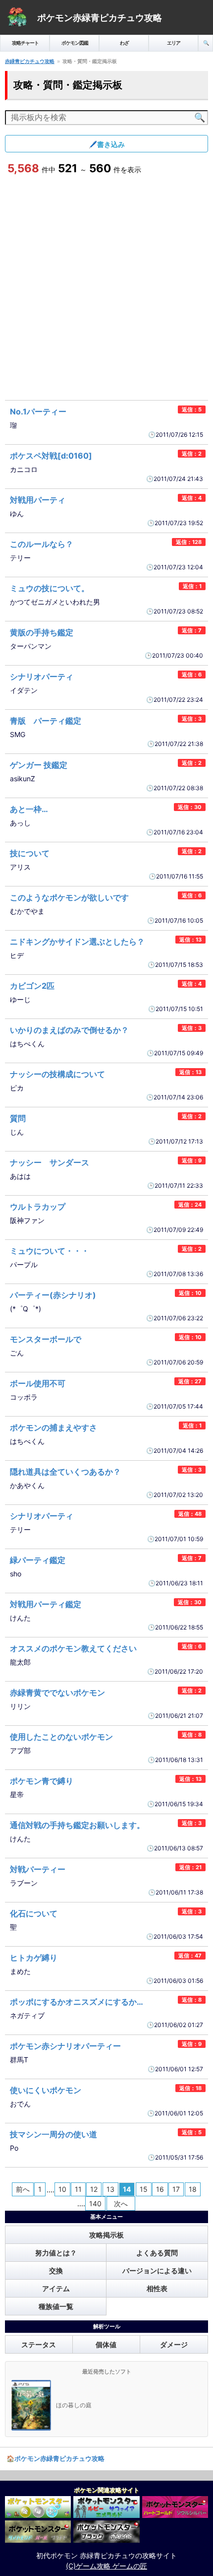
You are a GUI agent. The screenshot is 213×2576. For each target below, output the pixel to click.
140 (95, 2203)
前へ (23, 2189)
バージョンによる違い (157, 2271)
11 (78, 2189)
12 (94, 2189)
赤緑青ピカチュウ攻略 (30, 61)
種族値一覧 (56, 2306)
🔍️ (206, 43)
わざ (124, 43)
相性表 (157, 2288)
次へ (121, 2203)
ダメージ (174, 2344)
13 (110, 2189)
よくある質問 (157, 2253)
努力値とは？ (56, 2253)
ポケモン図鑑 (75, 43)
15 (144, 2189)
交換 (56, 2271)
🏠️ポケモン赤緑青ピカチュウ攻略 (55, 2458)
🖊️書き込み (107, 144)
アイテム (56, 2288)
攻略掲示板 (106, 2235)
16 (160, 2189)
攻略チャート (25, 43)
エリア (174, 43)
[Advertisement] (106, 288)
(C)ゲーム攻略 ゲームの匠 (106, 2566)
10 (62, 2189)
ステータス (39, 2344)
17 (176, 2189)
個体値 (106, 2344)
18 (193, 2189)
